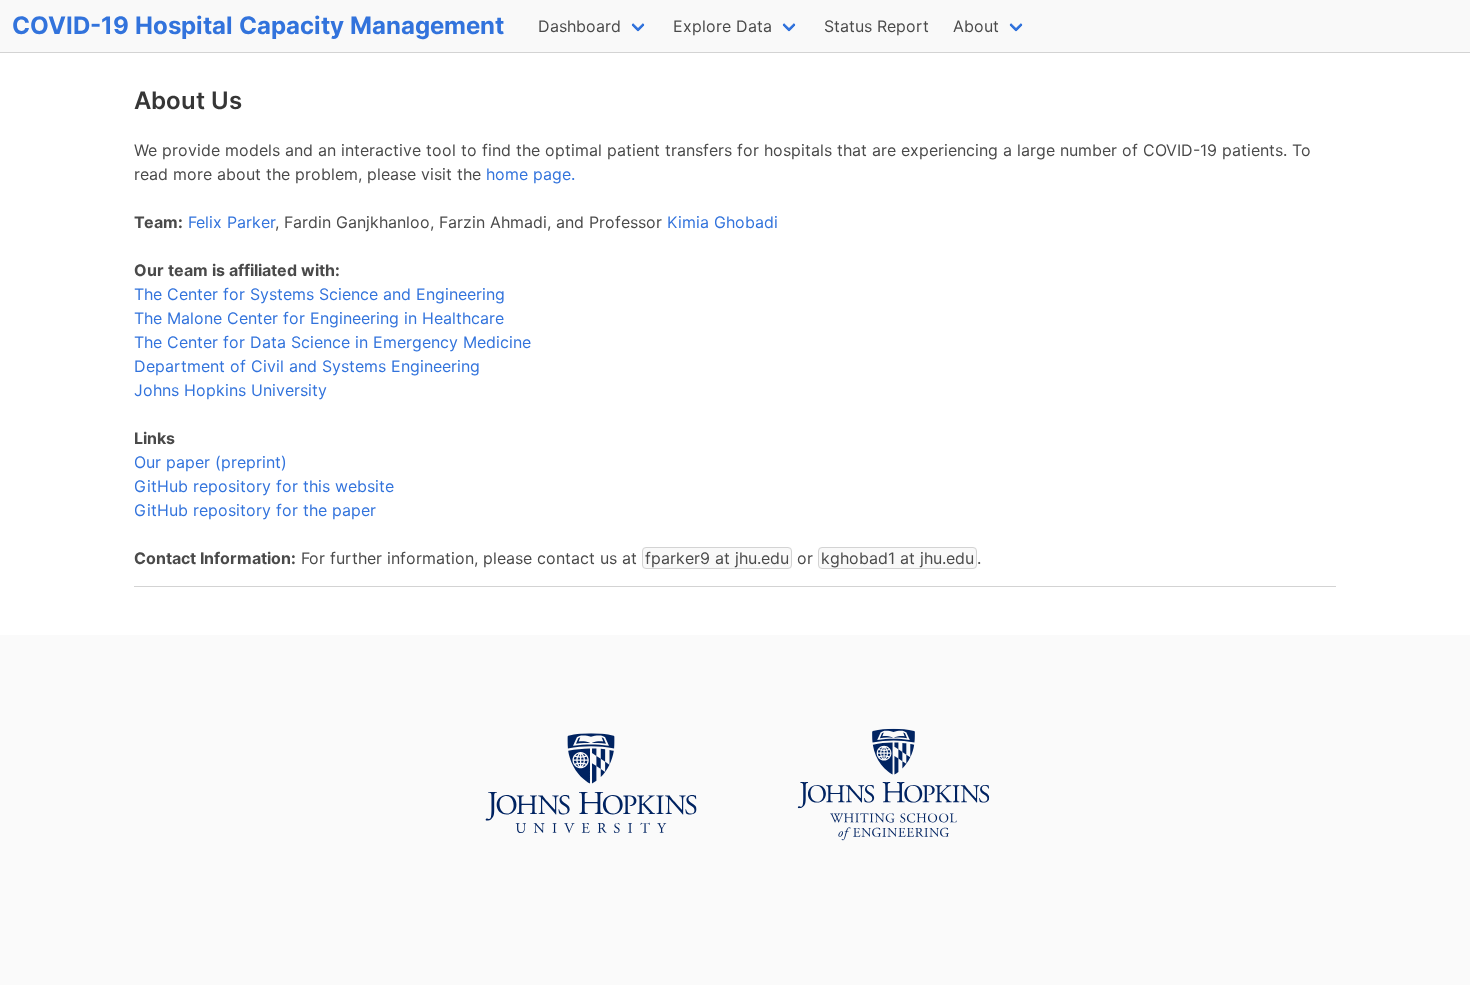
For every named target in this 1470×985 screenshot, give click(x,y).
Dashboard (579, 26)
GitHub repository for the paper (255, 510)
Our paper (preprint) (210, 462)
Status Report (876, 26)
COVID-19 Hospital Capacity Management (258, 25)
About (976, 26)
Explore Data (722, 26)
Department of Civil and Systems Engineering (307, 366)
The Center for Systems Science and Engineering (319, 294)
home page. (530, 174)
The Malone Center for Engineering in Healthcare (319, 318)
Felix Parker (231, 222)
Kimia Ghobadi (722, 222)
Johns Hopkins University (230, 390)
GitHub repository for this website (264, 486)
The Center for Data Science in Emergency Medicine (332, 342)
